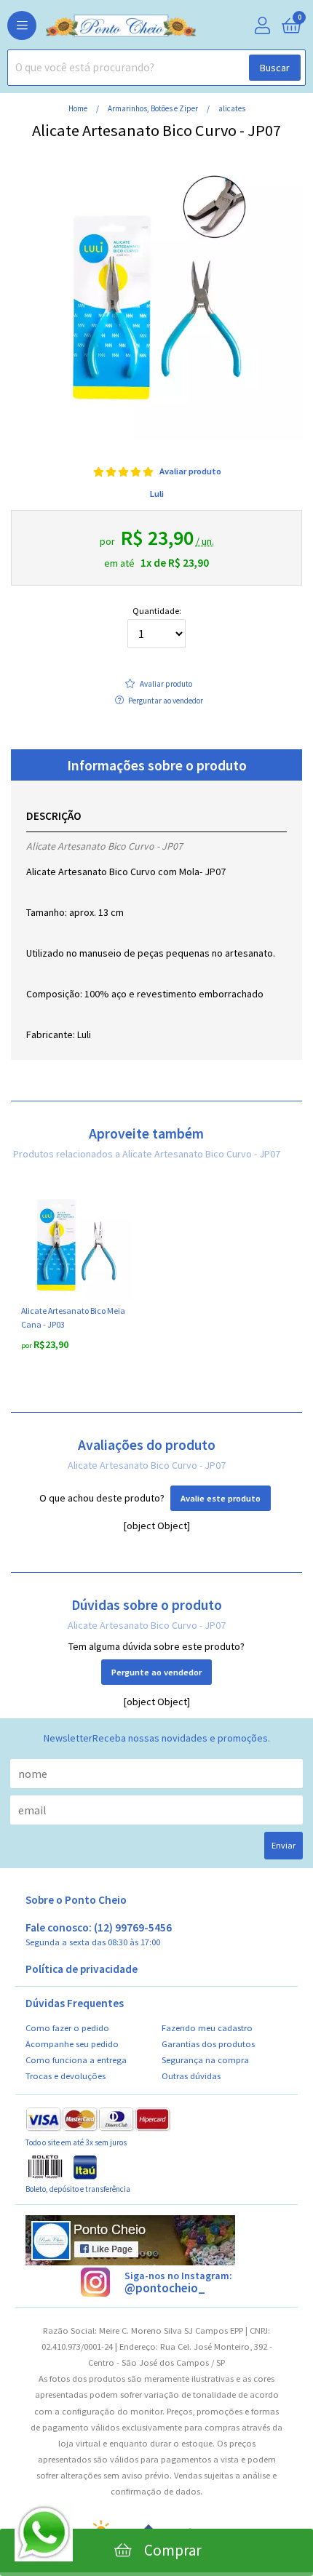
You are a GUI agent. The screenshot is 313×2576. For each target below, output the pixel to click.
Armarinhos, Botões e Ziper (154, 108)
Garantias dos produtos (208, 2044)
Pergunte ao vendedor (156, 1672)
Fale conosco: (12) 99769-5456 (99, 1935)
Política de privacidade (82, 1969)
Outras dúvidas (191, 2076)
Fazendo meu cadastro (207, 2028)
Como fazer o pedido (67, 2028)
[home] (98, 26)
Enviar (284, 1845)
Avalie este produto (221, 1498)
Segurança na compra (205, 2060)
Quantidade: (157, 611)
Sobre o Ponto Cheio (76, 1900)
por (27, 1345)
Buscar (275, 68)
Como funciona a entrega (76, 2060)
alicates (232, 108)
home (79, 108)
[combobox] (156, 68)
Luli (157, 494)
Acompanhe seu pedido (72, 2044)
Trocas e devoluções (66, 2076)
